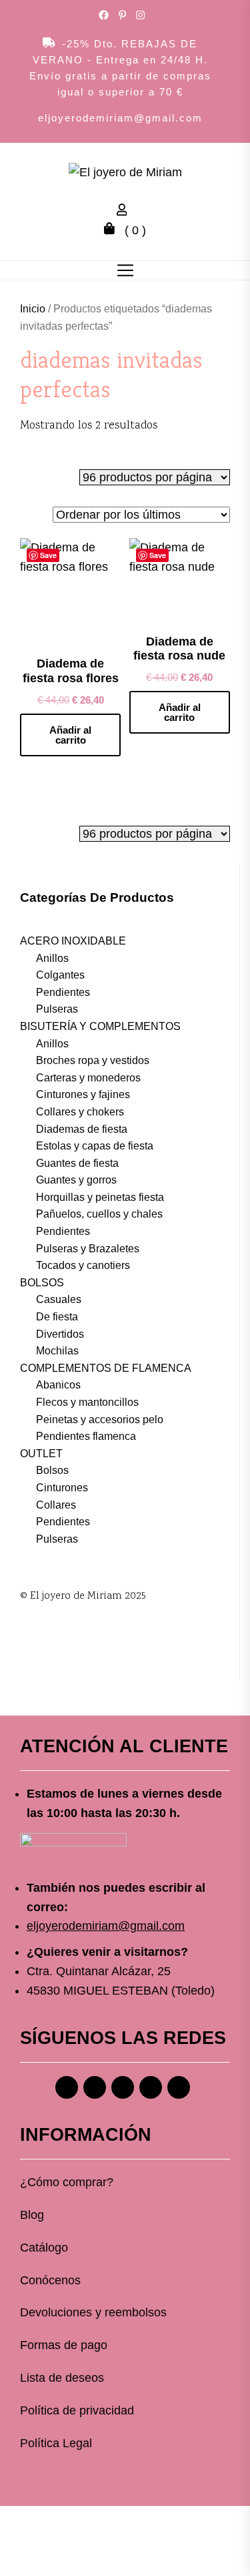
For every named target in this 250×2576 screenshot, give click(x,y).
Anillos (52, 958)
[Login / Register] (125, 212)
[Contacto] (179, 2087)
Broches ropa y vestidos (93, 1060)
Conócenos (50, 2280)
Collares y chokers (80, 1112)
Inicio (33, 309)
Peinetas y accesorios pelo (100, 1420)
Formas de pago (64, 2345)
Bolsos (52, 1470)
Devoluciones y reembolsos (93, 2312)
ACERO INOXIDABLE (73, 941)
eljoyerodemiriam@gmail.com (120, 118)
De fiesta (57, 1317)
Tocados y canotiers (83, 1265)
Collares (56, 1505)
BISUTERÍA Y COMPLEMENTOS (100, 1026)
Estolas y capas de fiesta (95, 1146)
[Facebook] (67, 2087)
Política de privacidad (77, 2410)
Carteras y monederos (88, 1078)
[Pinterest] (123, 2087)
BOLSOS (42, 1283)
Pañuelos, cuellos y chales (99, 1214)
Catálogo (44, 2248)
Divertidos (60, 1334)
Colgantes (60, 975)
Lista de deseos (62, 2378)
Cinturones (62, 1488)
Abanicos (58, 1385)
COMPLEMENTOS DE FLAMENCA (106, 1368)
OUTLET (41, 1454)
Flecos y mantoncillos (87, 1402)
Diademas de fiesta (82, 1129)
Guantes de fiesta (77, 1163)
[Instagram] (95, 2087)
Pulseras (57, 1009)
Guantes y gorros (76, 1180)
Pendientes (63, 992)
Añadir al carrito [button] (70, 735)
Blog (32, 2215)
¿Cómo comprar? (67, 2182)
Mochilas (57, 1351)
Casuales (59, 1299)
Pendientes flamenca (86, 1436)
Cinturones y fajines (83, 1094)
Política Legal (56, 2443)
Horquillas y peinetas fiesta (100, 1197)
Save (48, 555)
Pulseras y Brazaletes (88, 1249)
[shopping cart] (113, 230)
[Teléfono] (151, 2087)
